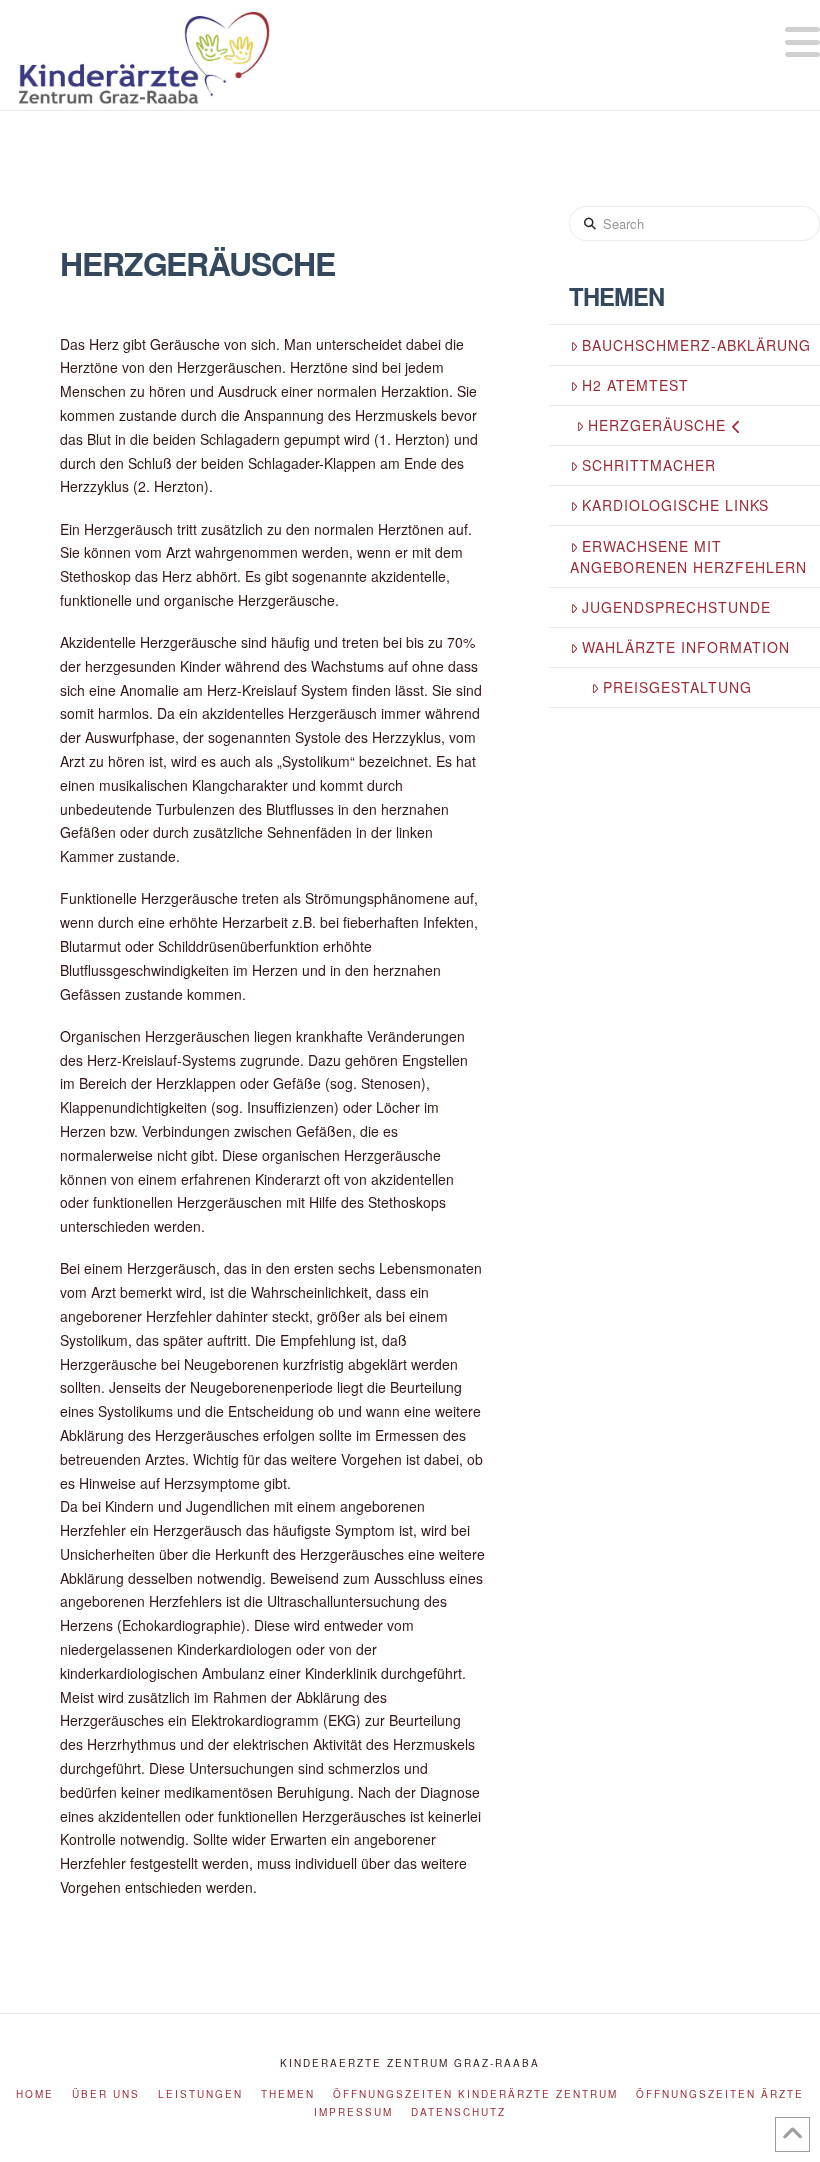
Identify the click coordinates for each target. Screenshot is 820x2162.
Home (35, 2094)
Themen (288, 2094)
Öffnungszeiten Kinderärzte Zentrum (475, 2094)
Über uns (106, 2094)
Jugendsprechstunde (676, 607)
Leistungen (200, 2094)
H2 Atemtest (635, 385)
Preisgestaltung (677, 687)
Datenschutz (458, 2112)
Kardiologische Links (675, 505)
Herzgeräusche (657, 425)
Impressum (353, 2112)
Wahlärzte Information (686, 647)
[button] (802, 41)
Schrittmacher (649, 465)
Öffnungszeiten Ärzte (720, 2094)
